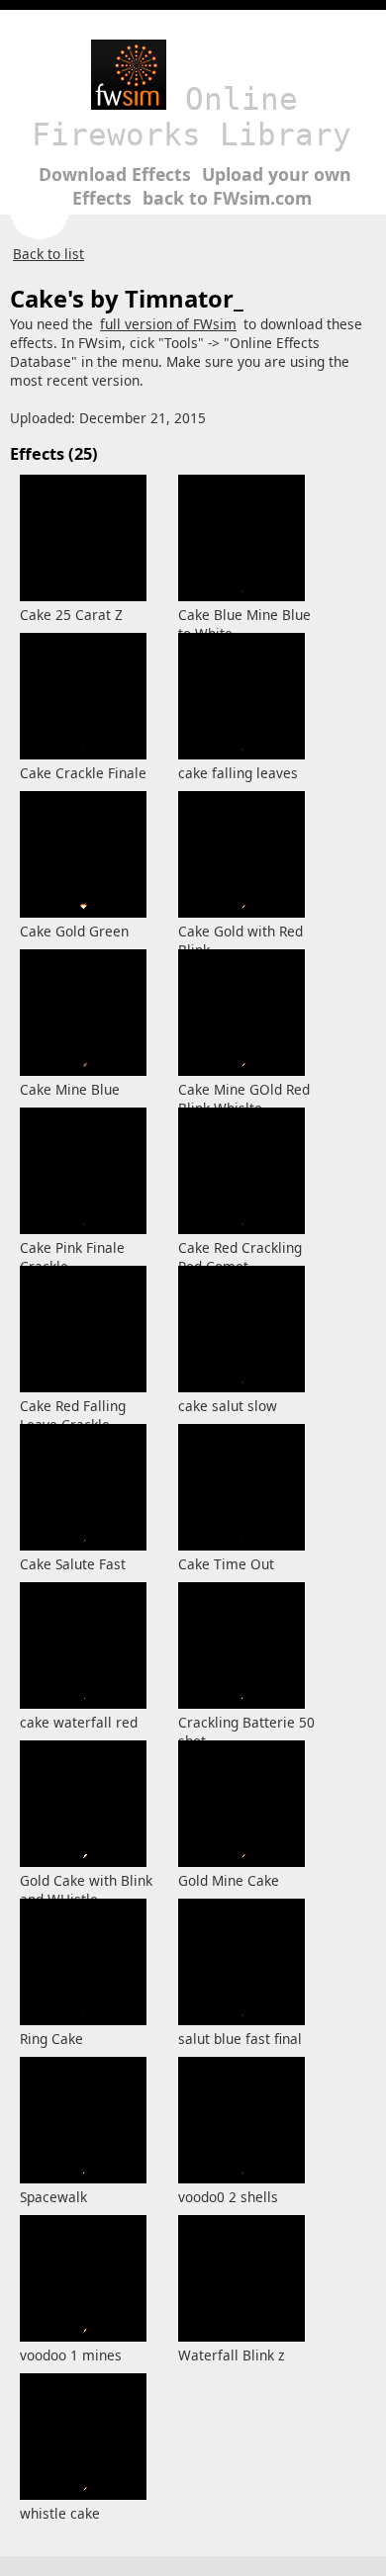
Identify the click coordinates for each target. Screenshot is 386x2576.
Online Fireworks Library (192, 117)
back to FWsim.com (227, 198)
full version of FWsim (168, 324)
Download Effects (115, 174)
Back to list (48, 254)
